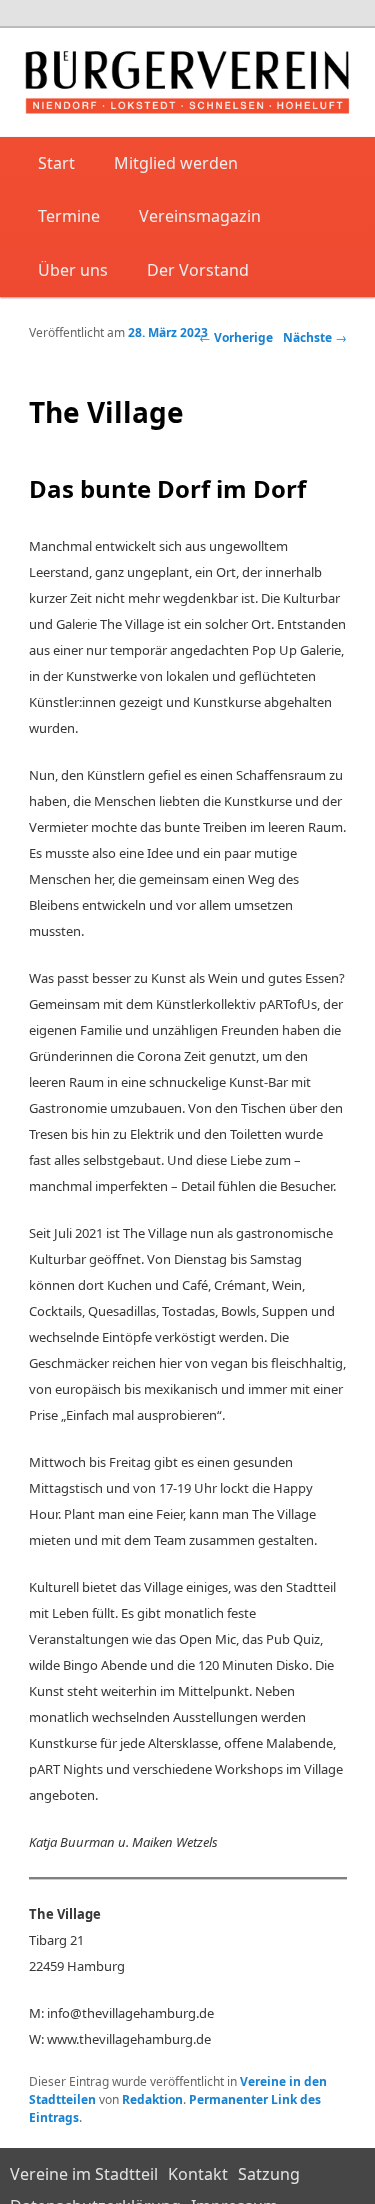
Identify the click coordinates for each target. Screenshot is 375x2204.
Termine (69, 216)
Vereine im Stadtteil (84, 2174)
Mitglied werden (176, 163)
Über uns (73, 270)
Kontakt (198, 2174)
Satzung (269, 2174)
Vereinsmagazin (200, 216)
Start (56, 163)
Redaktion (152, 2099)
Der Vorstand (198, 270)
